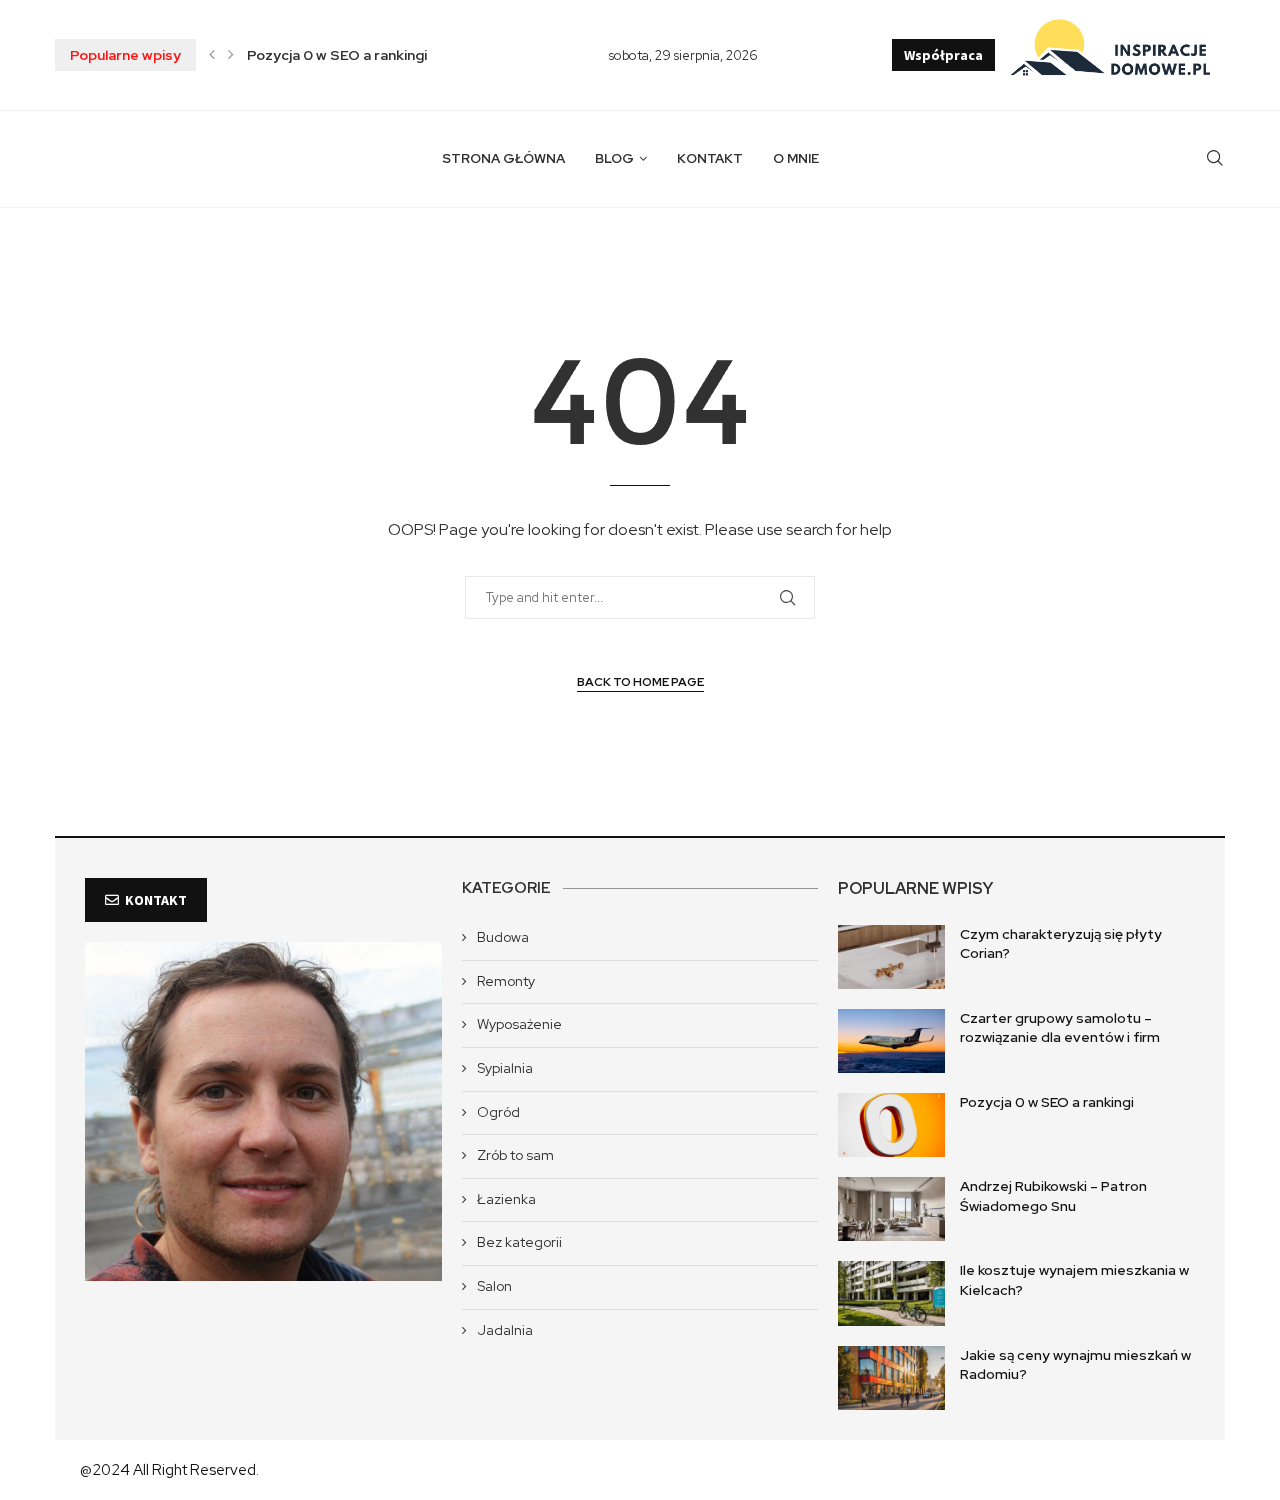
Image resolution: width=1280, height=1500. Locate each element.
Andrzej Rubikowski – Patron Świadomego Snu (1053, 1196)
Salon (494, 1286)
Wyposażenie (519, 1024)
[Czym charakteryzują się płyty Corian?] (891, 957)
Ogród (498, 1112)
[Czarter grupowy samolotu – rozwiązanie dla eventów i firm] (891, 1041)
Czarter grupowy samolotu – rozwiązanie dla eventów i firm (1060, 1028)
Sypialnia (505, 1068)
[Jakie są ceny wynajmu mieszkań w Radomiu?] (891, 1378)
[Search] (1215, 159)
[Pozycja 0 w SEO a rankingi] (891, 1125)
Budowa (503, 937)
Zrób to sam (515, 1155)
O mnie (796, 158)
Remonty (506, 981)
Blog (614, 158)
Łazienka (506, 1199)
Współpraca (943, 55)
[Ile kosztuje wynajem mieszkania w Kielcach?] (891, 1293)
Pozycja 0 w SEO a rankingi (337, 55)
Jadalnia (505, 1330)
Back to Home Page (640, 682)
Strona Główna (503, 158)
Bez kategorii (519, 1242)
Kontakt (710, 158)
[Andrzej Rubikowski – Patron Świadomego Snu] (891, 1209)
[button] (212, 55)
